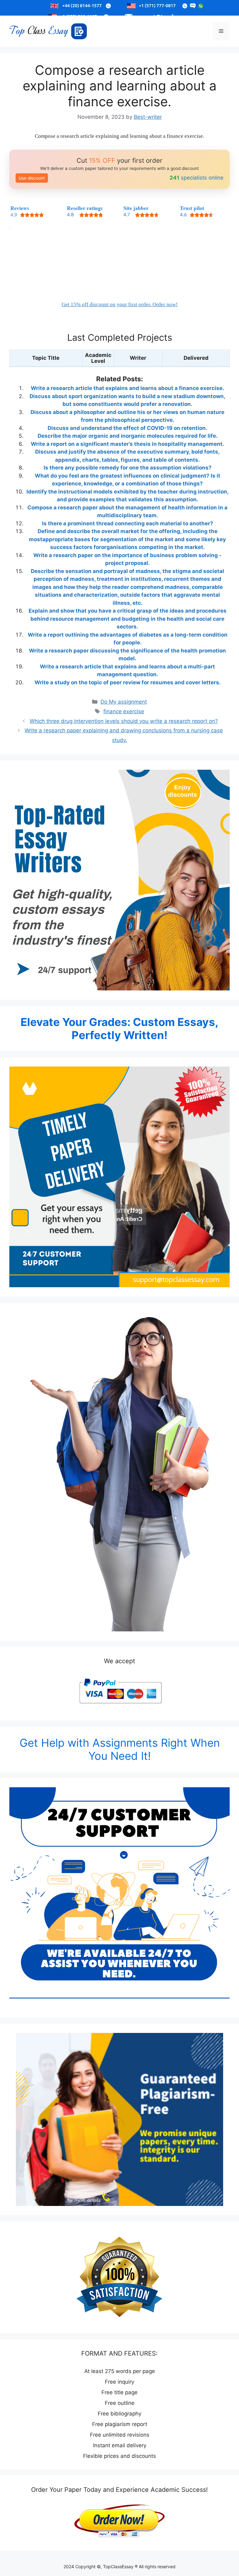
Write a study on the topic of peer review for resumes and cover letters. (128, 682)
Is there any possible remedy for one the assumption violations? (128, 468)
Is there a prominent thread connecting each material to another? (128, 523)
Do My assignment (124, 702)
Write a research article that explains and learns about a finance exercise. (127, 388)
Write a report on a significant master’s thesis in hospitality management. (127, 444)
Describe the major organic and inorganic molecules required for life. (128, 436)
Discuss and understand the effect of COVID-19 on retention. (127, 428)
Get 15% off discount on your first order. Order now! (120, 304)
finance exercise (124, 711)
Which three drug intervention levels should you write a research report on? (124, 721)
